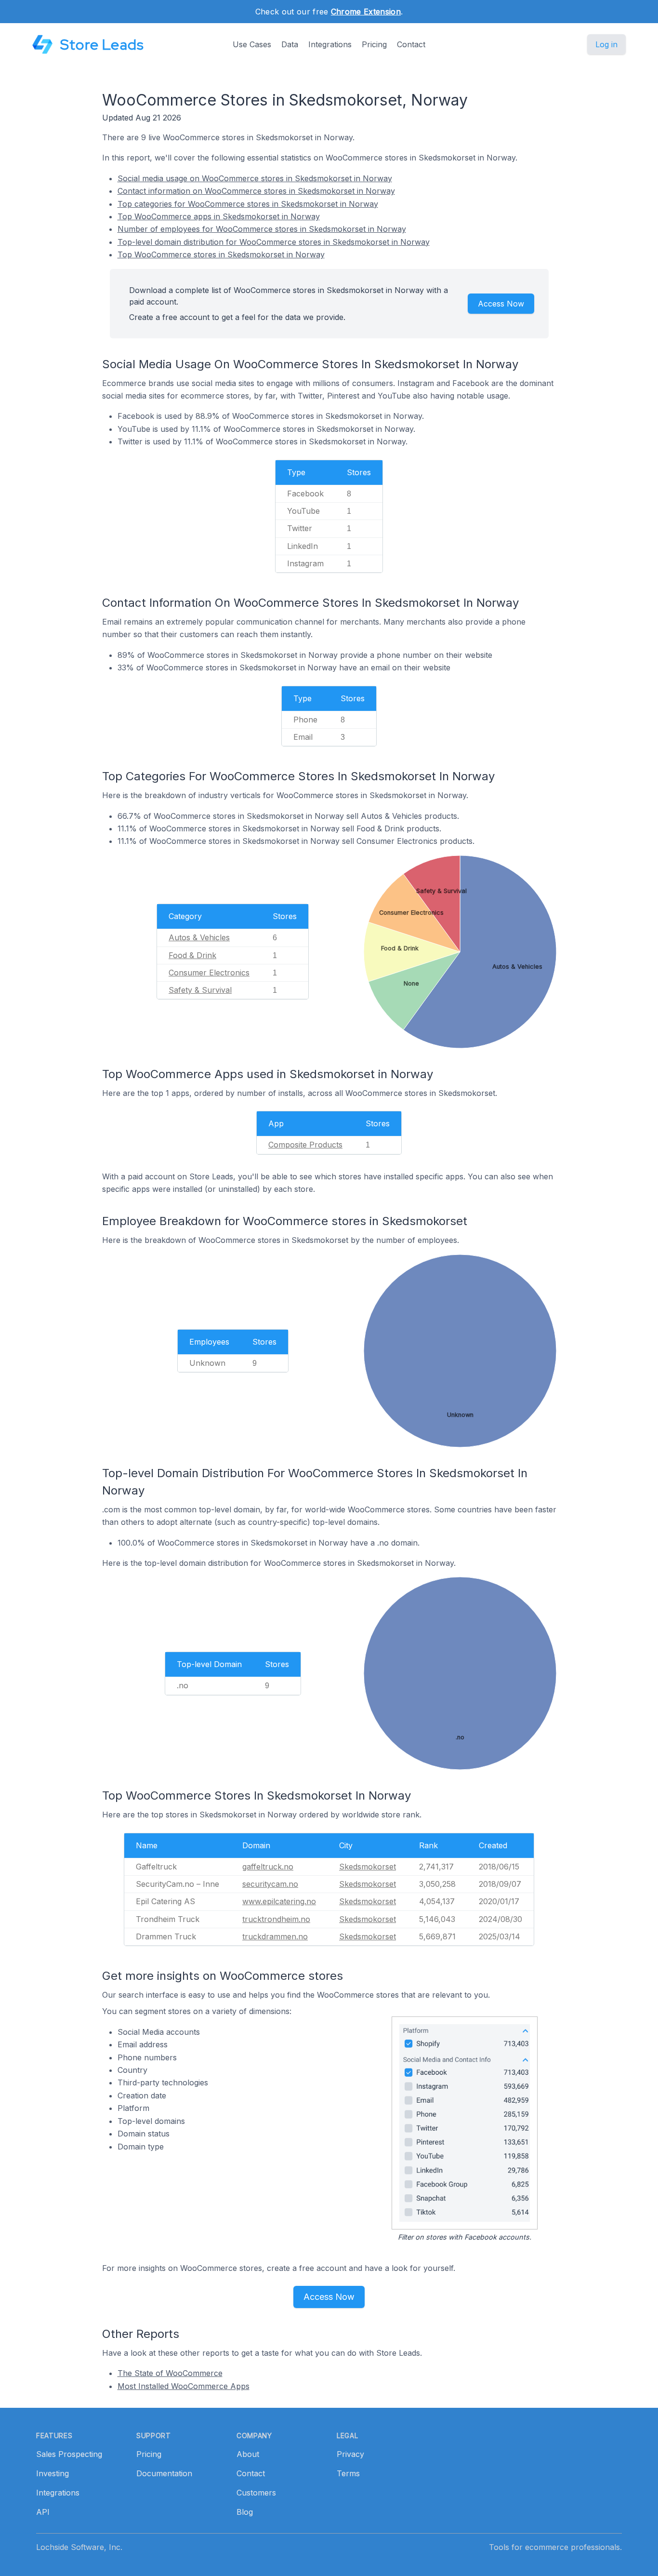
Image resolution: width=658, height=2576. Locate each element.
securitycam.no (270, 1884)
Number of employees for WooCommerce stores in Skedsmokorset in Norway (262, 229)
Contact (411, 44)
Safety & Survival (200, 990)
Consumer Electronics (209, 973)
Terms (348, 2473)
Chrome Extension (366, 12)
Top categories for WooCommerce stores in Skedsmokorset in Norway (248, 204)
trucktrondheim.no (276, 1919)
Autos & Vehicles (199, 937)
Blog (245, 2512)
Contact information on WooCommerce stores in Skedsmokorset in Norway (256, 191)
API (43, 2512)
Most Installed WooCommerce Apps (184, 2386)
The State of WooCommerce (170, 2373)
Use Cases (252, 44)
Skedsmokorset (368, 1867)
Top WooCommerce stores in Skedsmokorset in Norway (221, 254)
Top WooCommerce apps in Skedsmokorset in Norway (219, 216)
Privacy (350, 2454)
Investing (53, 2473)
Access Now (501, 304)
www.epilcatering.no (279, 1901)
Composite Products (305, 1145)
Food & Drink (192, 955)
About (248, 2454)
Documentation (164, 2473)
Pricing (374, 44)
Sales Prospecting (69, 2454)
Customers (256, 2493)
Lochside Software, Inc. (79, 2547)
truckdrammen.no (275, 1936)
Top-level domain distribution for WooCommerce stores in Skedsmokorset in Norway (274, 242)
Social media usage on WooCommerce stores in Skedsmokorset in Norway (255, 178)
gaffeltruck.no (268, 1867)
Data (290, 44)
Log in (606, 44)
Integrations (330, 44)
